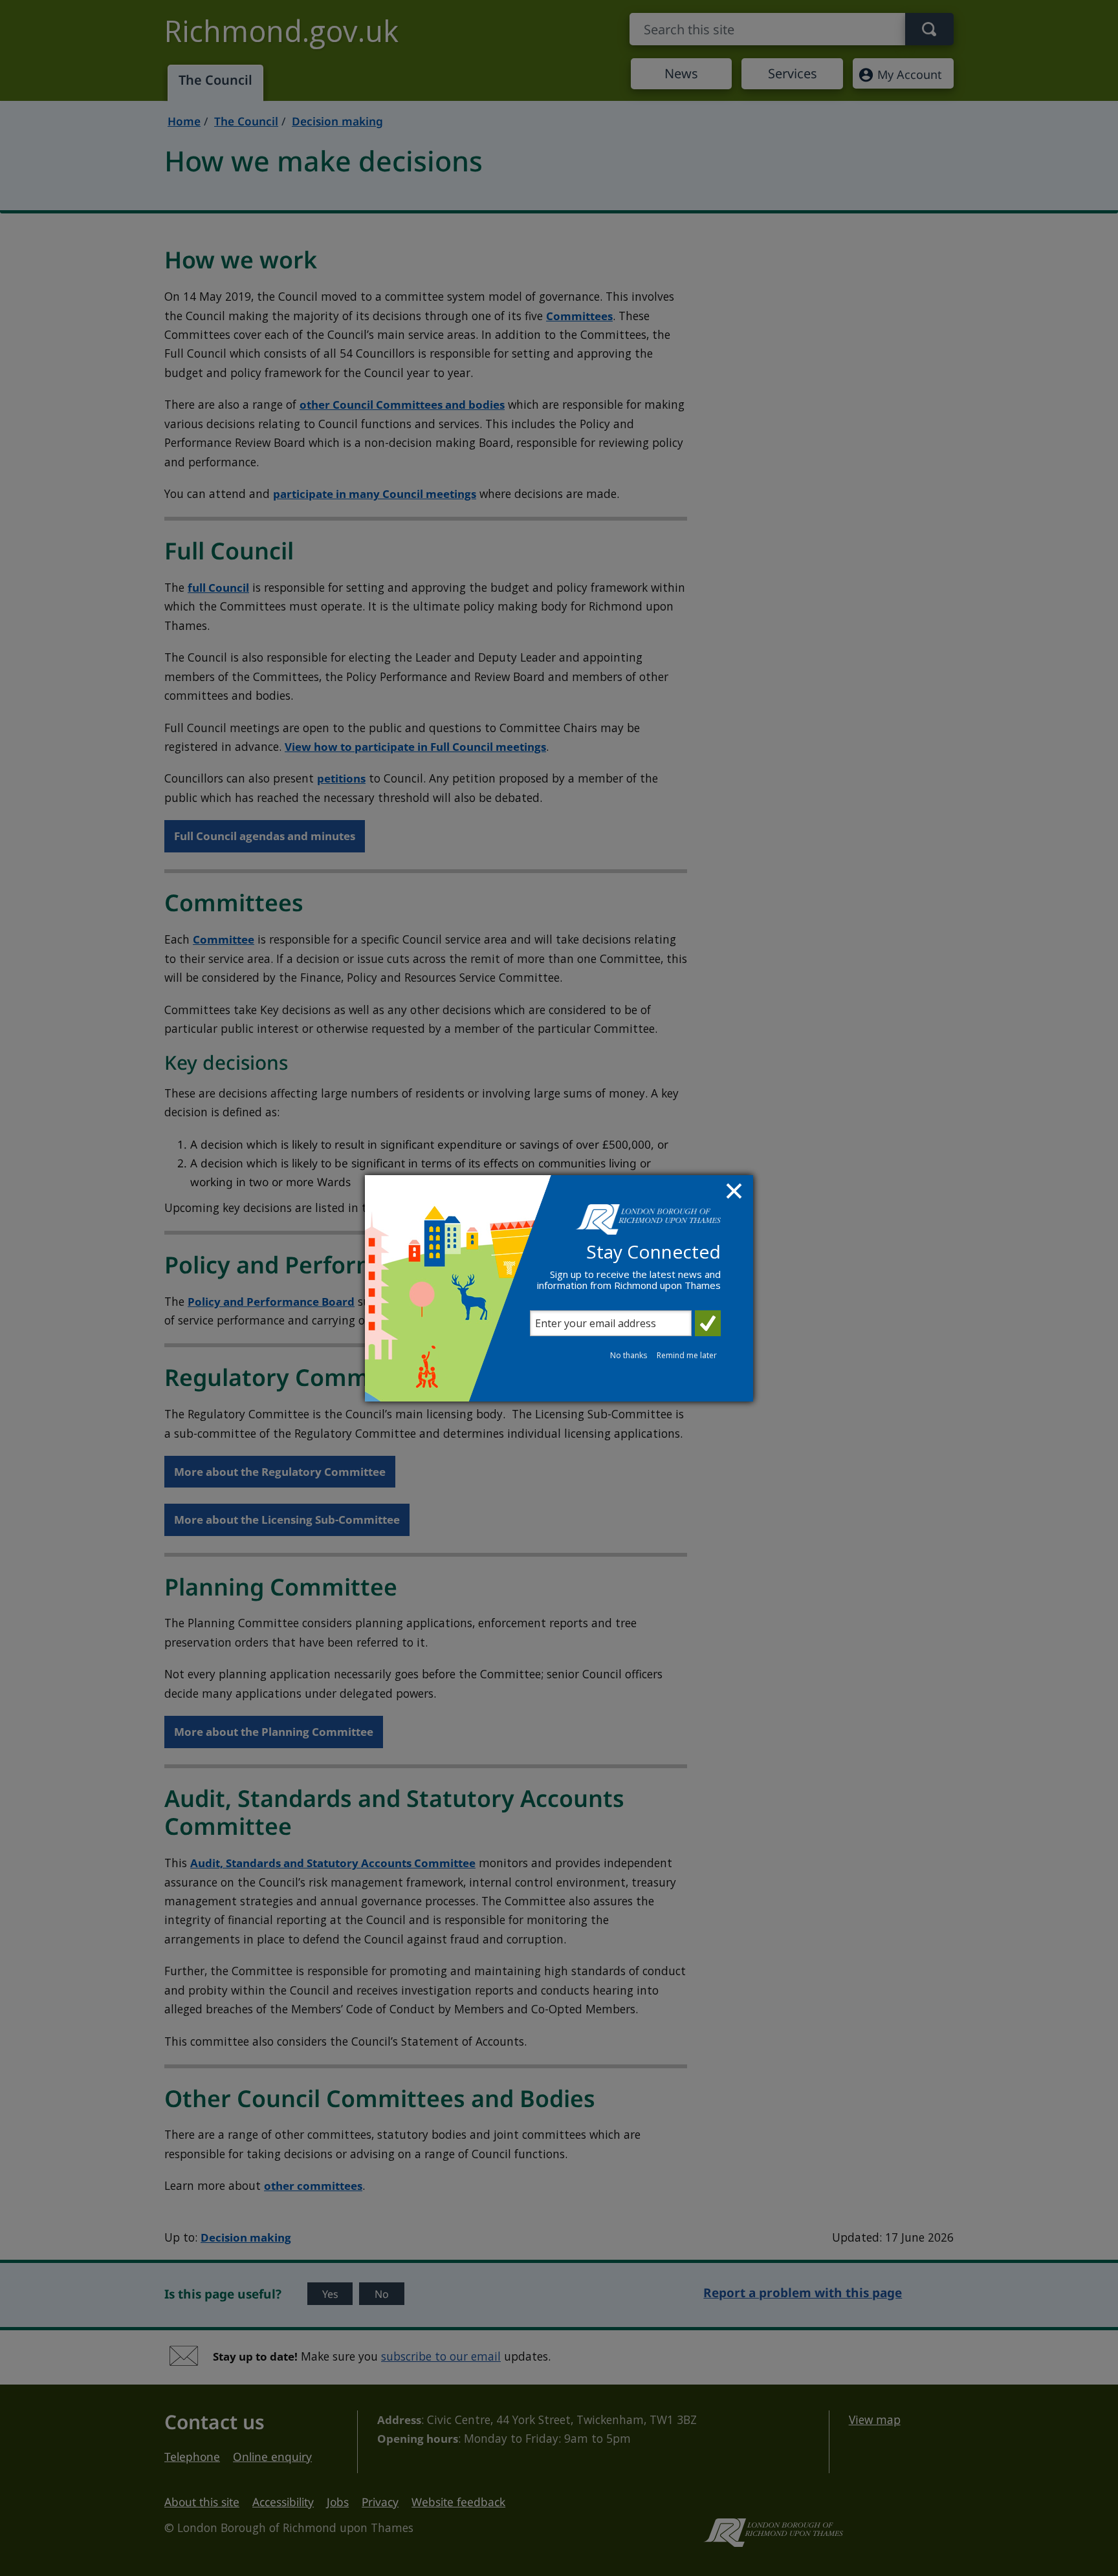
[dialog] (559, 1288)
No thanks (629, 1355)
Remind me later (687, 1355)
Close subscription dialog (736, 1193)
